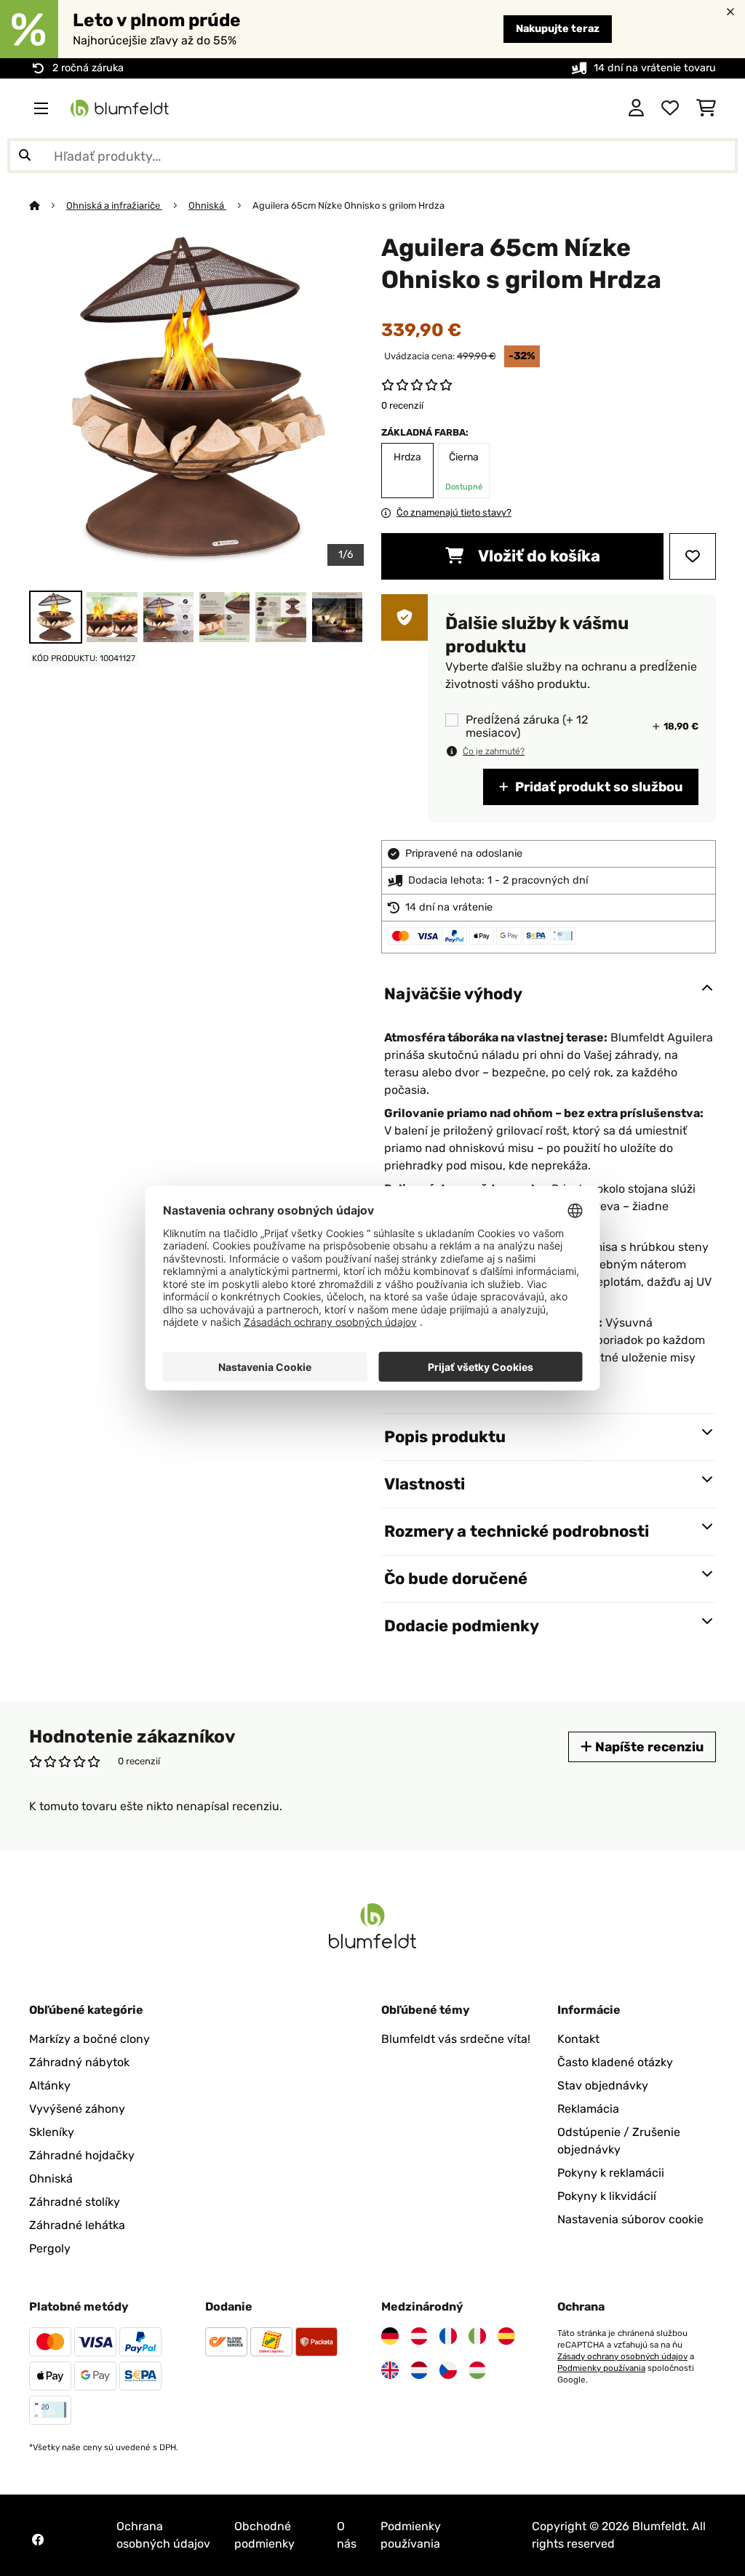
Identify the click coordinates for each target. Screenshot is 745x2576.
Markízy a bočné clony (89, 2039)
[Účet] (636, 108)
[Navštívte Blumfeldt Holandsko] (419, 2370)
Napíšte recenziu (648, 1747)
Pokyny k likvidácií (607, 2196)
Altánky (50, 2085)
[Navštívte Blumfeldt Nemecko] (390, 2336)
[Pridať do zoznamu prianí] (693, 556)
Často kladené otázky (615, 2062)
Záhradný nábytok (79, 2062)
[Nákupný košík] (706, 108)
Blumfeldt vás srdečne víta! (456, 2039)
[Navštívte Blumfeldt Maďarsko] (477, 2370)
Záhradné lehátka (77, 2225)
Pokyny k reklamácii (611, 2173)
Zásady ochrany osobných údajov (622, 2356)
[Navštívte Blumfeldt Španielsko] (506, 2336)
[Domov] (48, 205)
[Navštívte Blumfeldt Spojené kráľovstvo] (390, 2370)
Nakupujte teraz (558, 29)
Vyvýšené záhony (77, 2109)
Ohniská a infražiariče (114, 205)
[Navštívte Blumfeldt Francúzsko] (448, 2336)
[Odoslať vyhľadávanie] (25, 156)
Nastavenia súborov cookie (630, 2219)
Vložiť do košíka (538, 556)
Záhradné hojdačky (82, 2155)
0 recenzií (402, 405)
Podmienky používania (601, 2368)
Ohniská (207, 205)
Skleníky (52, 2132)
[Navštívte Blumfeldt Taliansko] (477, 2336)
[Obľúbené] (670, 108)
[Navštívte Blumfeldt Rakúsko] (419, 2336)
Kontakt (578, 2039)
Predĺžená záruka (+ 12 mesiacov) (527, 727)
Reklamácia (588, 2109)
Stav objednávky (603, 2085)
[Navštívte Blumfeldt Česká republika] (448, 2370)
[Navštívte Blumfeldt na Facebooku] (38, 2540)
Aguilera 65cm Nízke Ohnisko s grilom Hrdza (348, 205)
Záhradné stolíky (75, 2202)
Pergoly (50, 2248)
